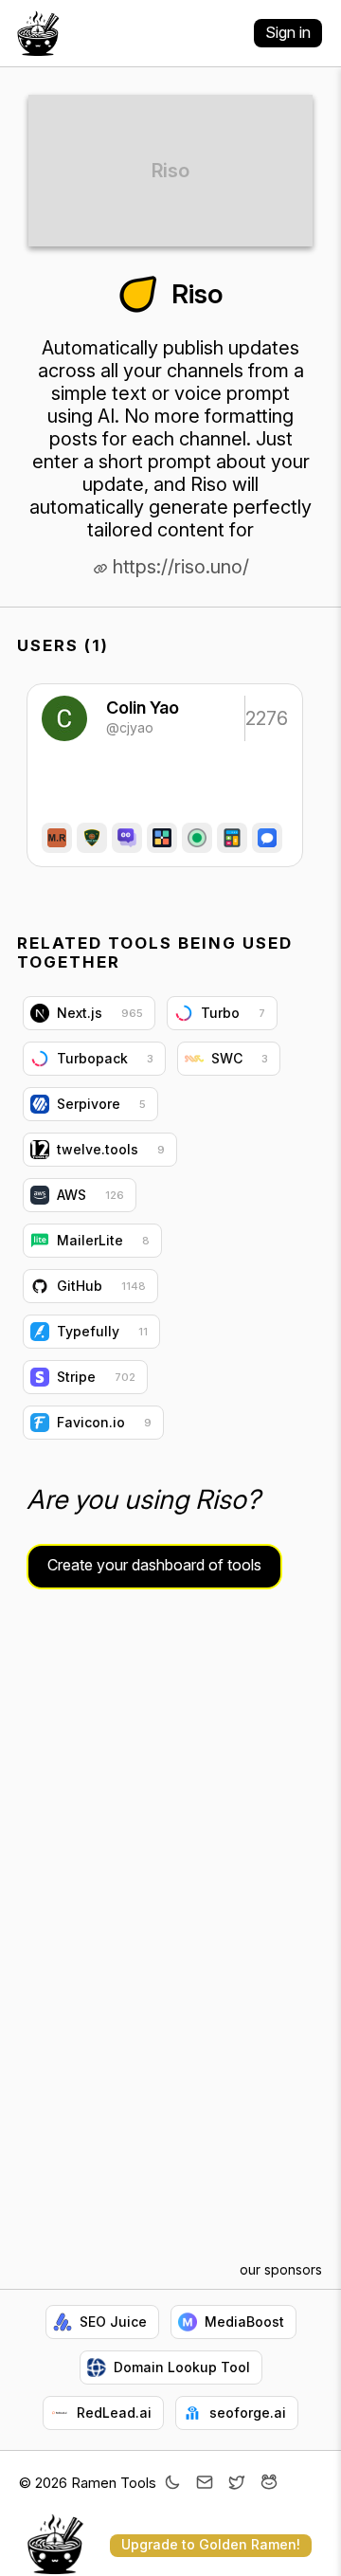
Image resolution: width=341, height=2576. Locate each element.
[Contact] (205, 2484)
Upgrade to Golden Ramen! (211, 2544)
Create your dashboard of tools (154, 1565)
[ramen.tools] (38, 33)
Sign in (288, 32)
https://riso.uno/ (179, 567)
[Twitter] (237, 2484)
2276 (265, 718)
